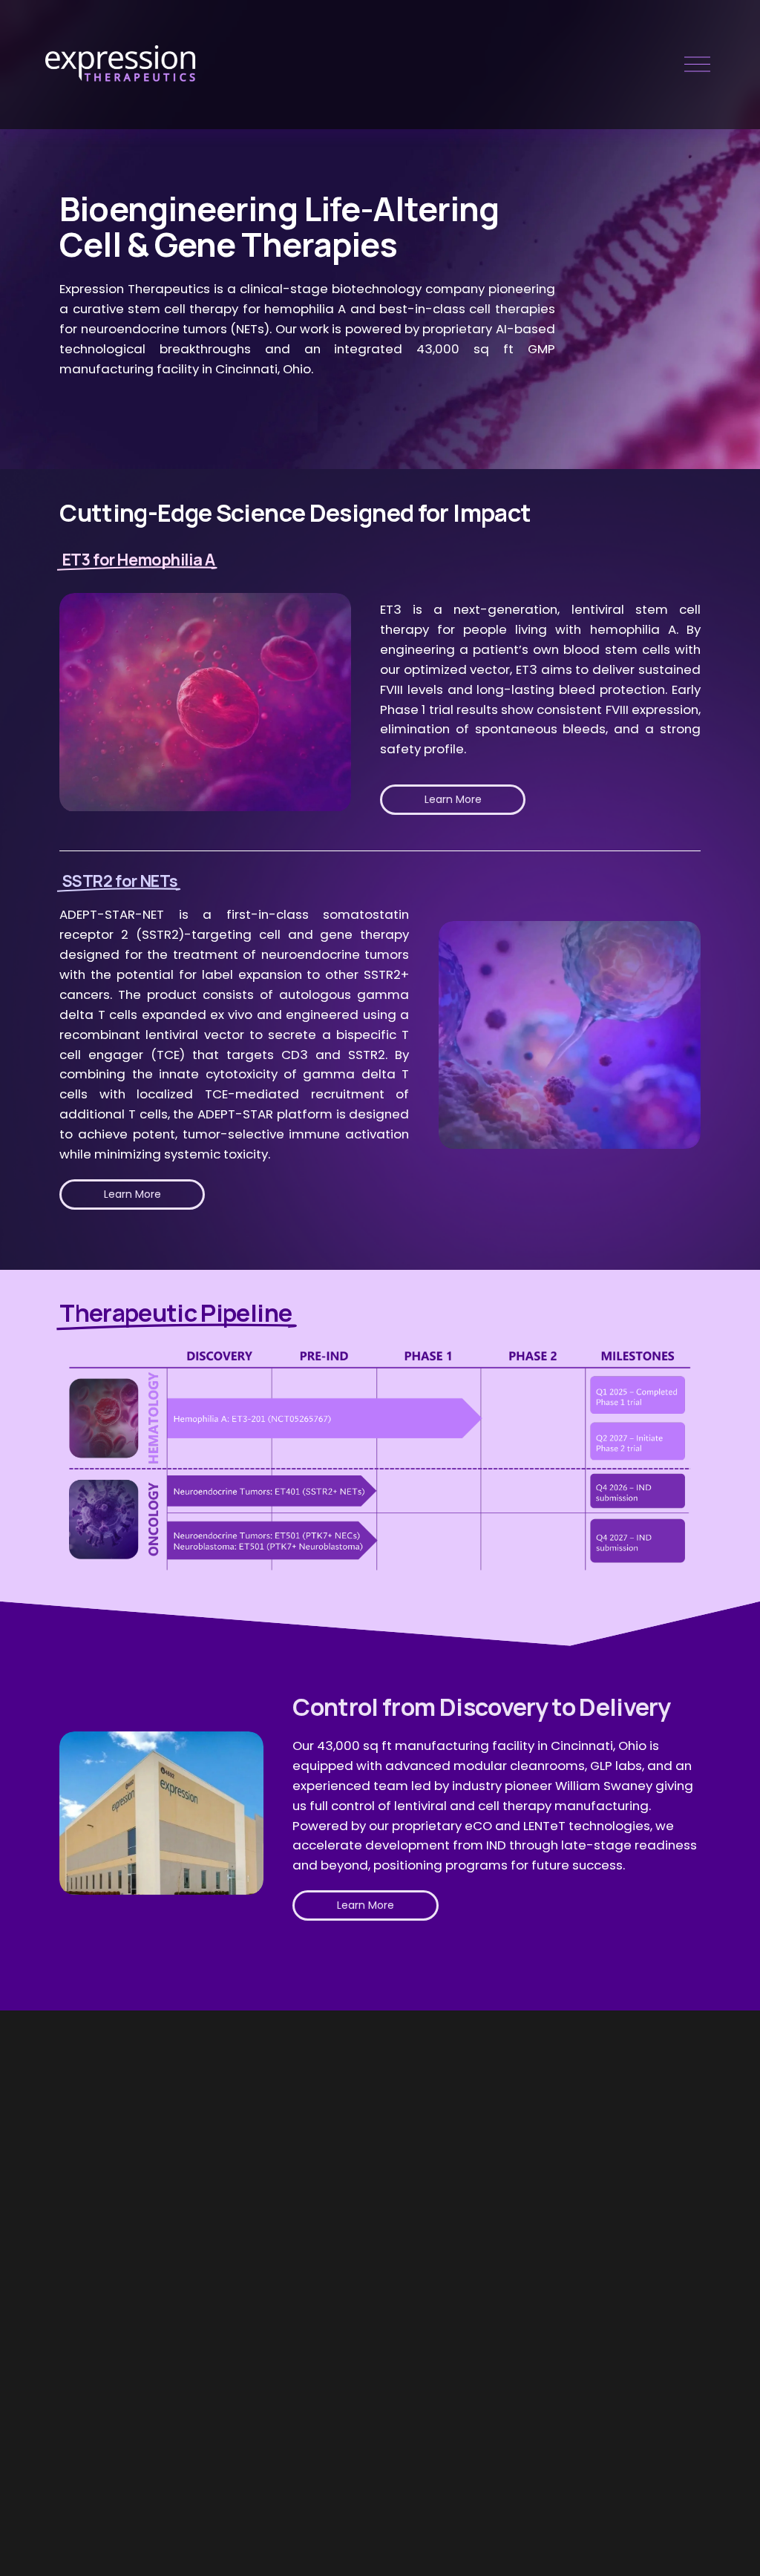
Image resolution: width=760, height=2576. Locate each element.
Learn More (453, 799)
